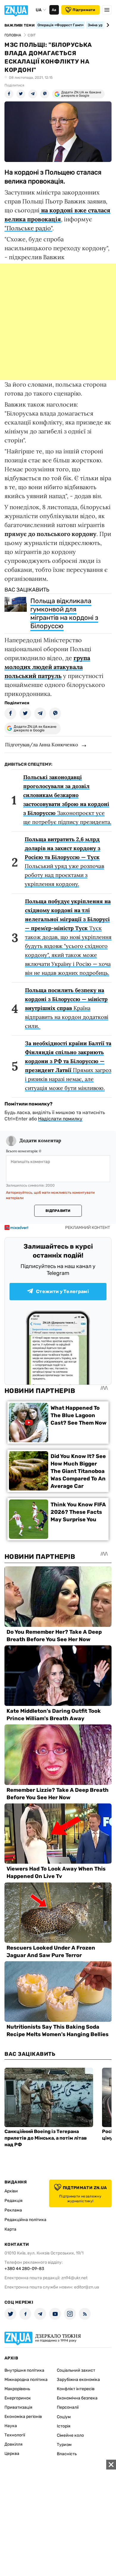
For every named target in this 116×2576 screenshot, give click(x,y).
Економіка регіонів (23, 2417)
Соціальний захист (76, 2370)
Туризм (64, 2445)
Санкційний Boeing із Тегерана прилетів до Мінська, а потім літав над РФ (46, 2138)
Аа (54, 10)
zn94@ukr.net (74, 2278)
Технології (15, 2435)
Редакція (14, 2201)
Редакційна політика (25, 2220)
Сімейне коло (70, 2435)
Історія (64, 2426)
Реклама (13, 2210)
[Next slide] (107, 25)
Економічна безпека (77, 2398)
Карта (10, 2229)
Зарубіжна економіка (78, 2380)
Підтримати (84, 10)
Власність (67, 2454)
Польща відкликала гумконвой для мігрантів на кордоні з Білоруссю (64, 613)
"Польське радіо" (28, 228)
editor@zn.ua (87, 2287)
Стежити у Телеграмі (62, 1291)
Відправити (58, 1211)
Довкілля (14, 2444)
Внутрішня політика (24, 2370)
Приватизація (18, 2407)
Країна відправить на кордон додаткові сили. (67, 1008)
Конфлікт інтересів (76, 2389)
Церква (12, 2454)
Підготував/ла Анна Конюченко (41, 745)
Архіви (11, 2191)
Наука (11, 2426)
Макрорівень (17, 2389)
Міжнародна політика (26, 2380)
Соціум (64, 2417)
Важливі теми (19, 25)
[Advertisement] (58, 322)
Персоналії (68, 2407)
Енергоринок (18, 2398)
